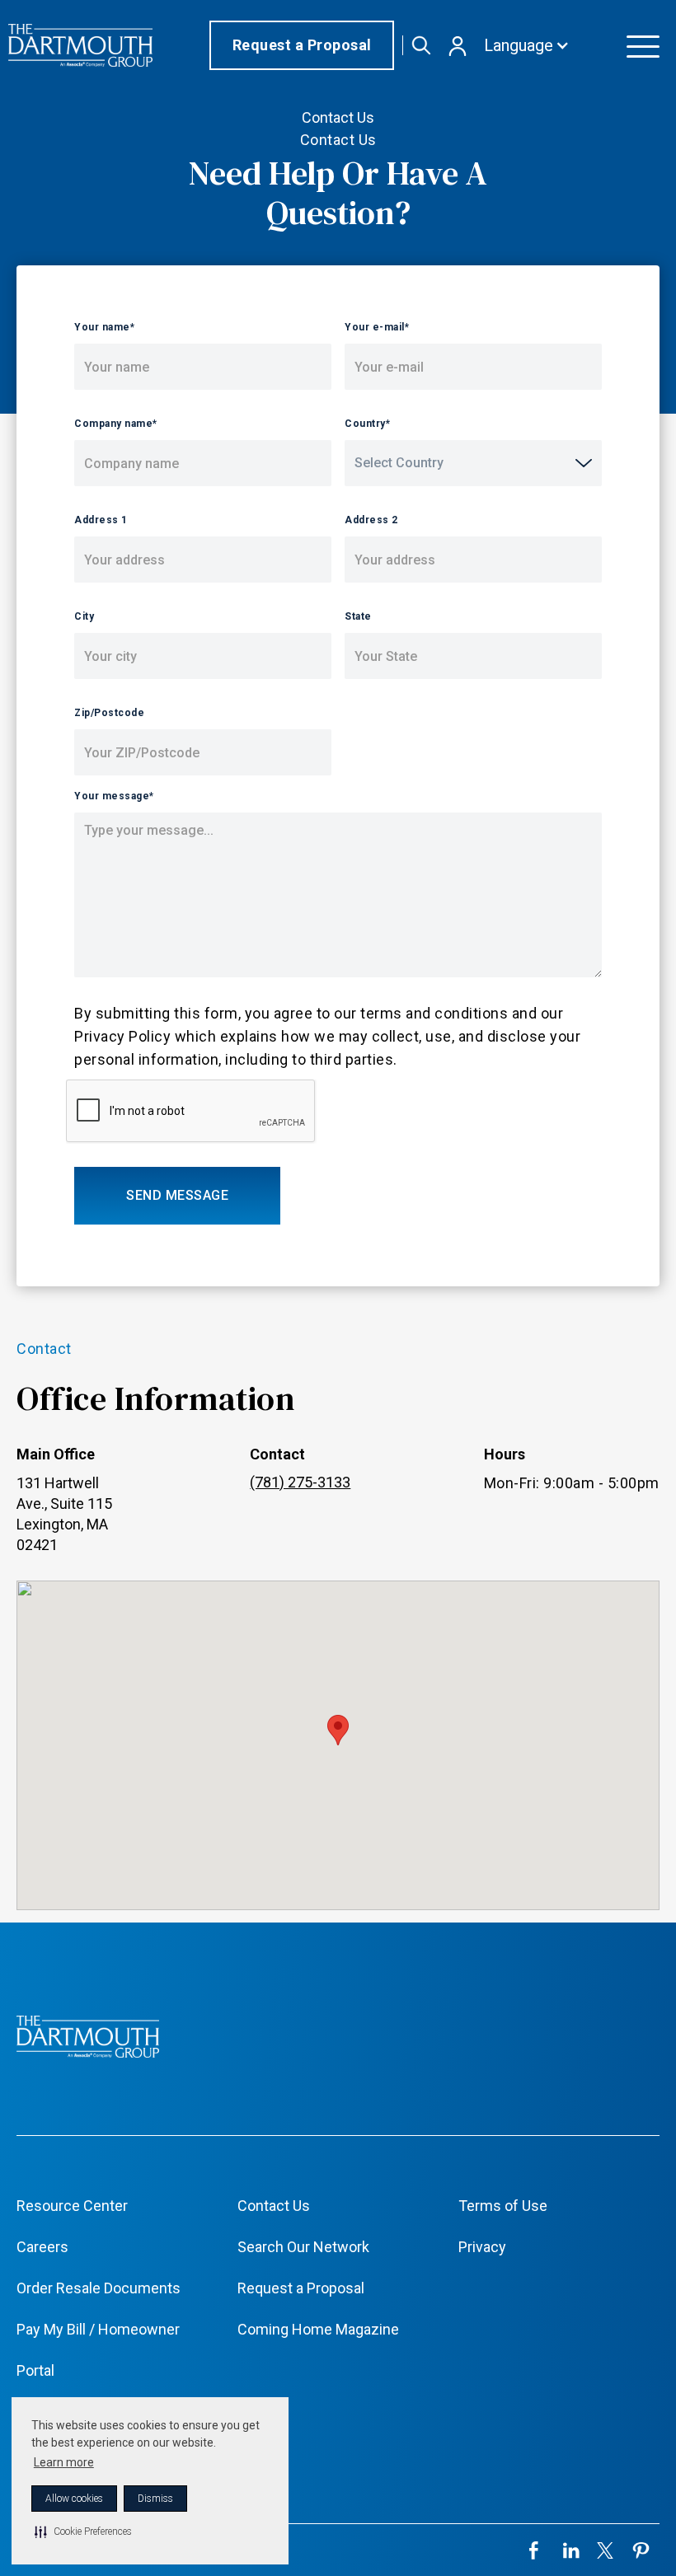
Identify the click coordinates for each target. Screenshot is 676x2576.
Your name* (104, 327)
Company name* (116, 424)
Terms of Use (503, 2206)
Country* (367, 424)
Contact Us (274, 2206)
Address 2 (371, 520)
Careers (42, 2247)
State (358, 616)
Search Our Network (303, 2247)
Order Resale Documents (99, 2288)
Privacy (482, 2247)
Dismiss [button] (155, 2499)
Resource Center (72, 2206)
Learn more (64, 2462)
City (84, 616)
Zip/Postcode (109, 713)
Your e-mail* (377, 327)
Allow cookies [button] (74, 2499)
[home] (80, 45)
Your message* (114, 796)
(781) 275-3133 (300, 1482)
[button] (83, 2532)
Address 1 (101, 520)
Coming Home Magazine (318, 2329)
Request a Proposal (302, 45)
